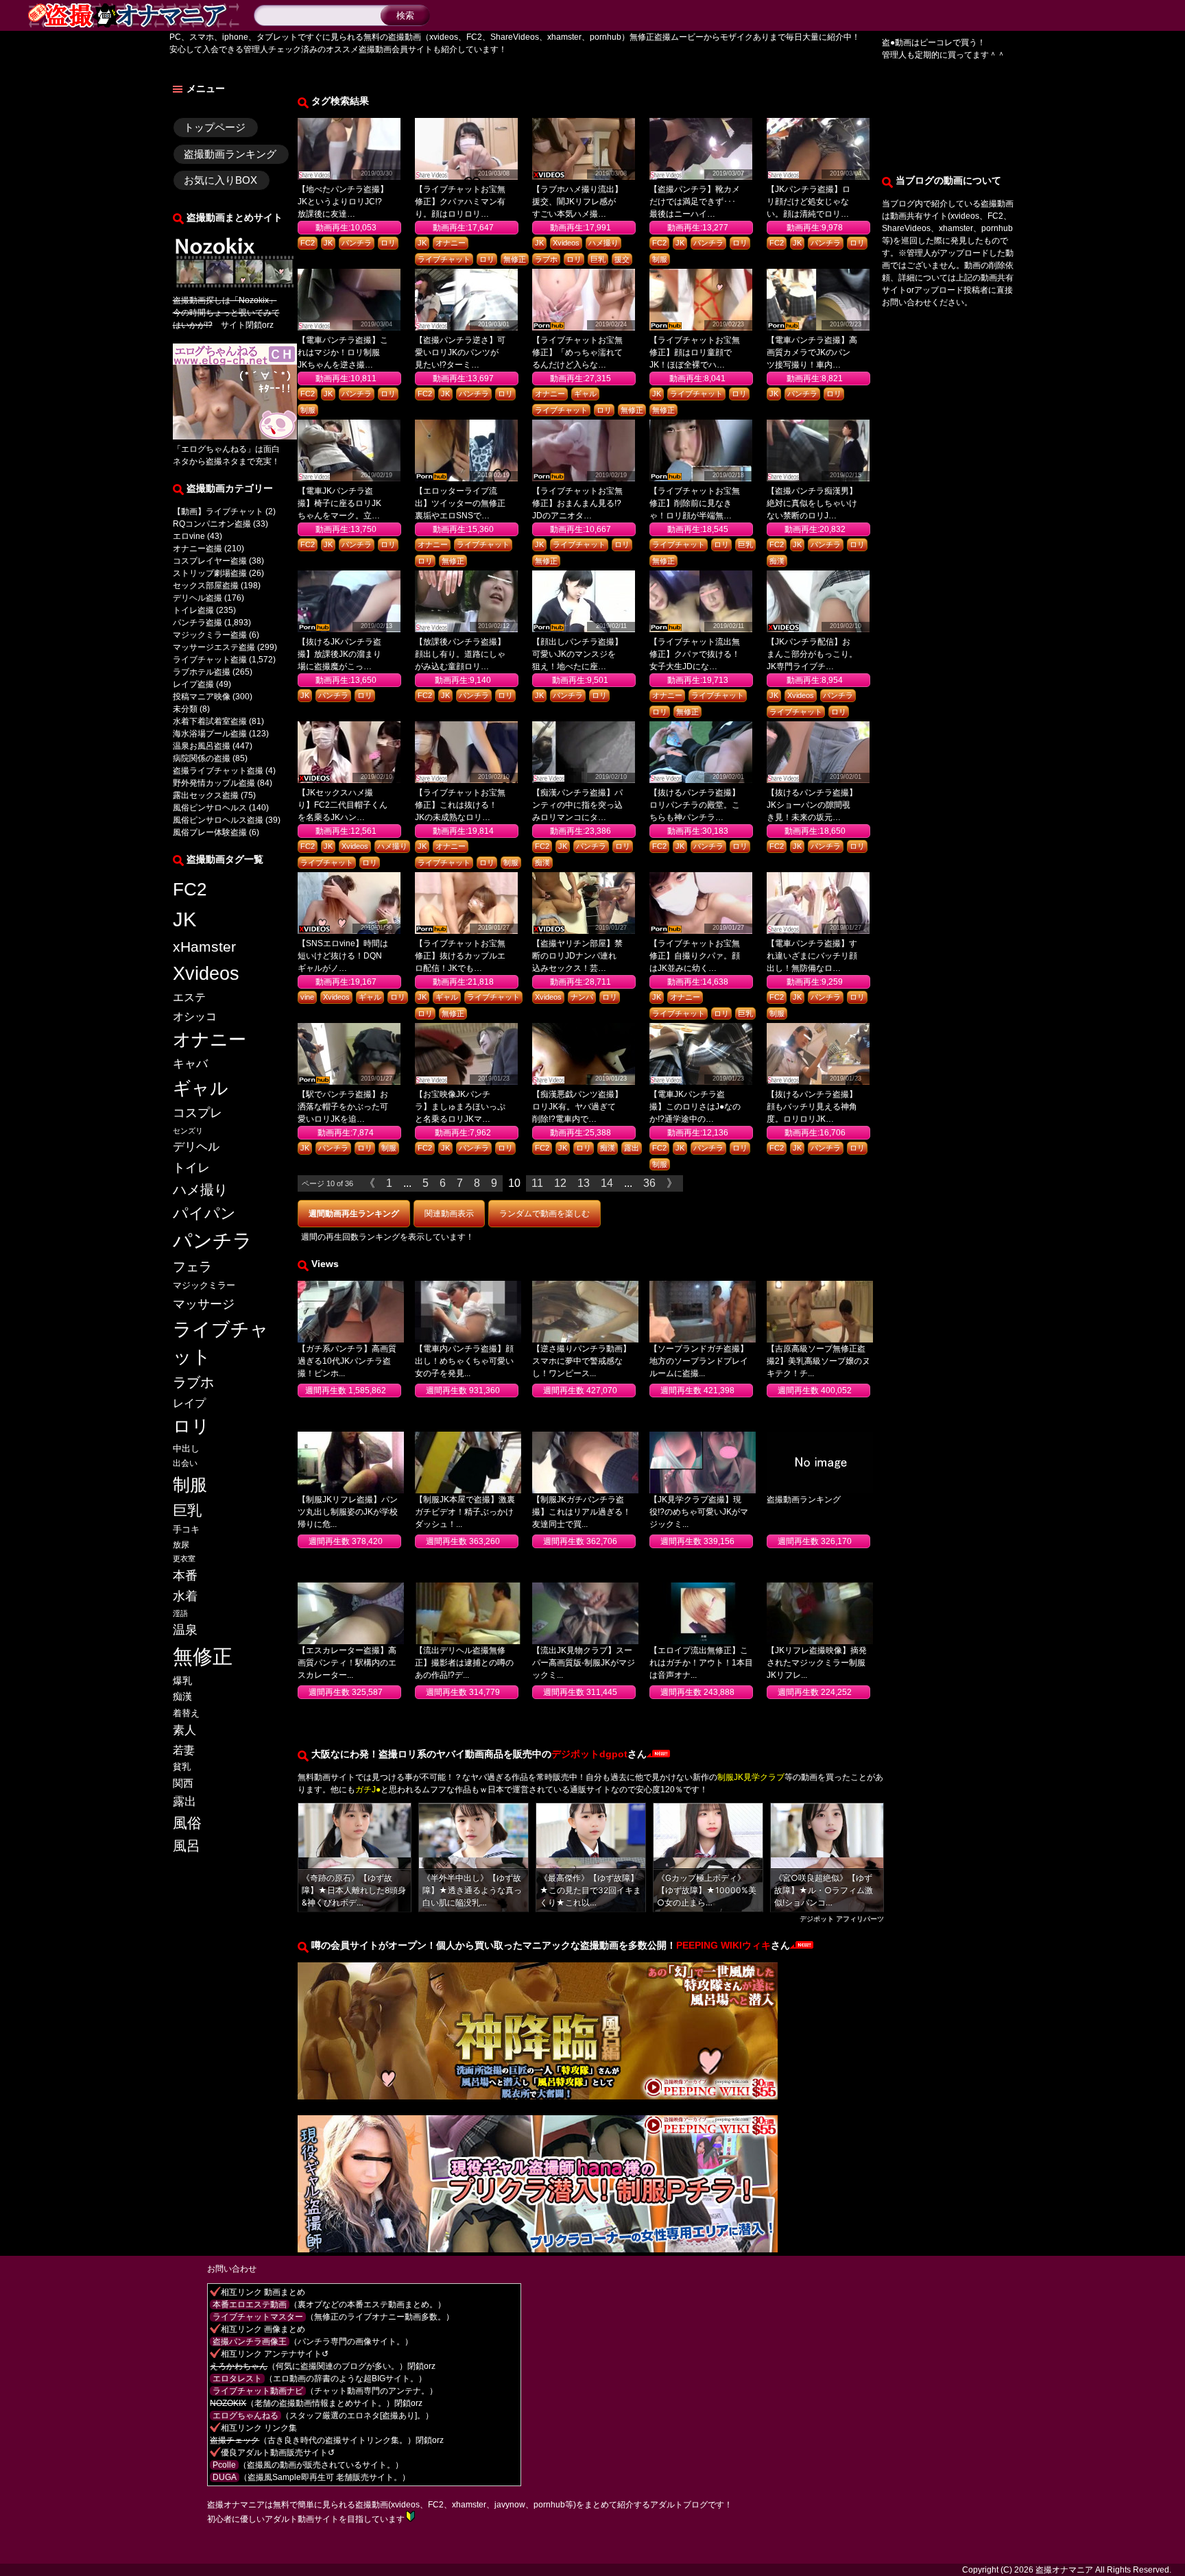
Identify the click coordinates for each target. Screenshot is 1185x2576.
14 (607, 1183)
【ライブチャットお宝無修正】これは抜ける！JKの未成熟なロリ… (460, 805)
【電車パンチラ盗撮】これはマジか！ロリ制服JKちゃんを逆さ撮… (343, 352)
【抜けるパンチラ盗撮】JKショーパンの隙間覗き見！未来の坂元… (812, 805)
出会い (185, 1463)
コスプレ (197, 1113)
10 (514, 1183)
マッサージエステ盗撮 (214, 647)
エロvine (189, 536)
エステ (189, 997)
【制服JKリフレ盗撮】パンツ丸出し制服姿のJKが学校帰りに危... (348, 1512)
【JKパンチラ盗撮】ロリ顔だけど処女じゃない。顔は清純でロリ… (809, 202)
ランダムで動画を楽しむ (544, 1214)
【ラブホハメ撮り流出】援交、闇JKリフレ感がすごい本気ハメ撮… (577, 202)
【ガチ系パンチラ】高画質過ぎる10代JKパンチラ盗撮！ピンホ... (347, 1361)
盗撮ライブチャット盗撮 (218, 771)
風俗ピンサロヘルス (210, 808)
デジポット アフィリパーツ (842, 1918)
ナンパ (582, 997)
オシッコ (195, 1016)
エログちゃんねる (214, 449)
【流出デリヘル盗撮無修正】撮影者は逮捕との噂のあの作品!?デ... (464, 1663)
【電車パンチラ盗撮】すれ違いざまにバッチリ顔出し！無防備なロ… (812, 956)
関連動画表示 (449, 1214)
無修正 (203, 1656)
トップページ (215, 127)
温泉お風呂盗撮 (202, 746)
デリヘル (196, 1147)
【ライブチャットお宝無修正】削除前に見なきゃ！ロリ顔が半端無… (695, 503)
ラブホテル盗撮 (202, 672)
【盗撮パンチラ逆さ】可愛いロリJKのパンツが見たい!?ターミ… (460, 352)
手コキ (186, 1529)
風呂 (187, 1846)
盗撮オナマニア (1064, 2570)
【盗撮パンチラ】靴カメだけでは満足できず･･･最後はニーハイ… (695, 202)
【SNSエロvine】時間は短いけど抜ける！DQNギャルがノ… (343, 956)
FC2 (190, 889)
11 (537, 1183)
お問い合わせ (232, 2269)
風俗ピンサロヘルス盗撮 (218, 820)
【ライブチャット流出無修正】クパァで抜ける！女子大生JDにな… (695, 654)
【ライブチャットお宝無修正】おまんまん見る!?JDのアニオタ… (577, 503)
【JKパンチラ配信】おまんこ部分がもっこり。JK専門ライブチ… (812, 654)
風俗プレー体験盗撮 (210, 832)
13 (584, 1183)
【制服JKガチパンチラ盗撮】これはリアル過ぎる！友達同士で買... (582, 1512)
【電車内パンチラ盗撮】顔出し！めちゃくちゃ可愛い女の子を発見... (464, 1361)
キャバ (190, 1063)
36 (649, 1183)
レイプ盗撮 (193, 684)
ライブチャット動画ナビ (258, 2391)
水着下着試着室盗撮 (210, 721)
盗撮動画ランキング (230, 154)
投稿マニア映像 (202, 697)
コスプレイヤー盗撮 (210, 561)
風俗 (187, 1823)
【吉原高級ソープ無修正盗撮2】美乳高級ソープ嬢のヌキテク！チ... (818, 1361)
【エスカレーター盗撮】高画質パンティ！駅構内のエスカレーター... (347, 1663)
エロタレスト (237, 2379)
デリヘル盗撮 (197, 598)
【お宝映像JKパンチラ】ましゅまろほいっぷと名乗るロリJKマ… (460, 1107)
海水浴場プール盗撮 (210, 734)
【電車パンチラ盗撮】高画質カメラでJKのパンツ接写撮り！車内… (812, 352)
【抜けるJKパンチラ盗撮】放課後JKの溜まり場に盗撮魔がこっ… (339, 654)
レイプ (189, 1403)
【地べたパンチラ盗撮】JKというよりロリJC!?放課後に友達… (343, 202)
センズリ (188, 1131)
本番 (185, 1575)
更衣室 (184, 1558)
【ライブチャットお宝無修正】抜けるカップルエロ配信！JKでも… (460, 956)
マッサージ (204, 1304)
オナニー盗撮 (197, 549)
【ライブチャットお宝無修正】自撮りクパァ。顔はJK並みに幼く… (695, 956)
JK (184, 919)
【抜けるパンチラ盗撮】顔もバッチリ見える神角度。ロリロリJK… (812, 1107)
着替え (186, 1713)
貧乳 (182, 1767)
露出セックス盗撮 (206, 795)
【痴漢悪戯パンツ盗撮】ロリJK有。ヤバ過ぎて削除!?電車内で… (577, 1107)
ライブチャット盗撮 (210, 660)
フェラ (192, 1267)
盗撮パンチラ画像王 (250, 2342)
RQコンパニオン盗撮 (212, 524)
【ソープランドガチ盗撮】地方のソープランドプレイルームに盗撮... (699, 1361)
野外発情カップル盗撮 (214, 783)
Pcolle (224, 2465)
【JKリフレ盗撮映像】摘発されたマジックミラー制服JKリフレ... (817, 1663)
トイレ (191, 1167)
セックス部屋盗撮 (206, 586)
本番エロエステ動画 (250, 2304)
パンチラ (213, 1241)
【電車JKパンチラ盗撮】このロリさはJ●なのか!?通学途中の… (695, 1107)
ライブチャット (221, 1343)
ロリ (191, 1426)
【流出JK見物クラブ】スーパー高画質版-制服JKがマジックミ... (584, 1663)
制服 (190, 1484)
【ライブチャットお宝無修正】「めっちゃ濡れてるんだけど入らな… (577, 352)
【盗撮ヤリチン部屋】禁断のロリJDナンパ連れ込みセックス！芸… (577, 956)
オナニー (210, 1039)
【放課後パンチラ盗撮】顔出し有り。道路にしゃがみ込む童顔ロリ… (460, 654)
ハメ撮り (200, 1190)
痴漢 (182, 1697)
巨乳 (187, 1510)
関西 (183, 1783)
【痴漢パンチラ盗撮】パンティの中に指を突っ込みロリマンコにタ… (577, 805)
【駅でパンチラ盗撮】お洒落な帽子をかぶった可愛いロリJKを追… (343, 1107)
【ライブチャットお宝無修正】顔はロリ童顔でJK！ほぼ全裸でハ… (695, 352)
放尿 (181, 1545)
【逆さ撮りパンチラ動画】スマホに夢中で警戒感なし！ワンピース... (582, 1361)
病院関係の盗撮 (202, 758)
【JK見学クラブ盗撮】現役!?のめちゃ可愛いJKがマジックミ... (699, 1512)
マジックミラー (204, 1285)
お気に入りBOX (220, 180)
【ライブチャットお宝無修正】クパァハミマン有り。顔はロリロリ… (460, 202)
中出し (186, 1448)
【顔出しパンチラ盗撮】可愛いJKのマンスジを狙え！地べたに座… (577, 654)
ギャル (201, 1088)
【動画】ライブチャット (218, 511)
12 (560, 1183)
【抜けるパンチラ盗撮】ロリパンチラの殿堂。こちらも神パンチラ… (695, 805)
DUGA (225, 2477)
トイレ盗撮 (193, 610)
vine (307, 997)
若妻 (184, 1750)
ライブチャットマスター (258, 2317)
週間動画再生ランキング (354, 1214)
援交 (622, 259)
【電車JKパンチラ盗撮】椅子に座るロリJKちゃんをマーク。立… (339, 503)
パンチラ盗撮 (197, 623)
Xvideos (206, 974)
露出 (184, 1801)
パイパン (204, 1213)
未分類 (185, 709)
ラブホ (193, 1382)
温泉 (185, 1630)
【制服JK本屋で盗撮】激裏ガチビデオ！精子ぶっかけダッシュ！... (465, 1512)
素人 (184, 1730)
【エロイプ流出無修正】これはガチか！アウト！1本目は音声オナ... (701, 1663)
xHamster (204, 947)
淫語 (180, 1613)
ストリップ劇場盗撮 (210, 573)
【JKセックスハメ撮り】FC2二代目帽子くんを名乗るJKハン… (343, 805)
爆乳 (182, 1681)
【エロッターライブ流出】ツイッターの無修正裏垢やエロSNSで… (460, 503)
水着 (185, 1596)
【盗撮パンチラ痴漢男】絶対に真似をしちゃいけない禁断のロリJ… (812, 503)
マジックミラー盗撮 (210, 635)
